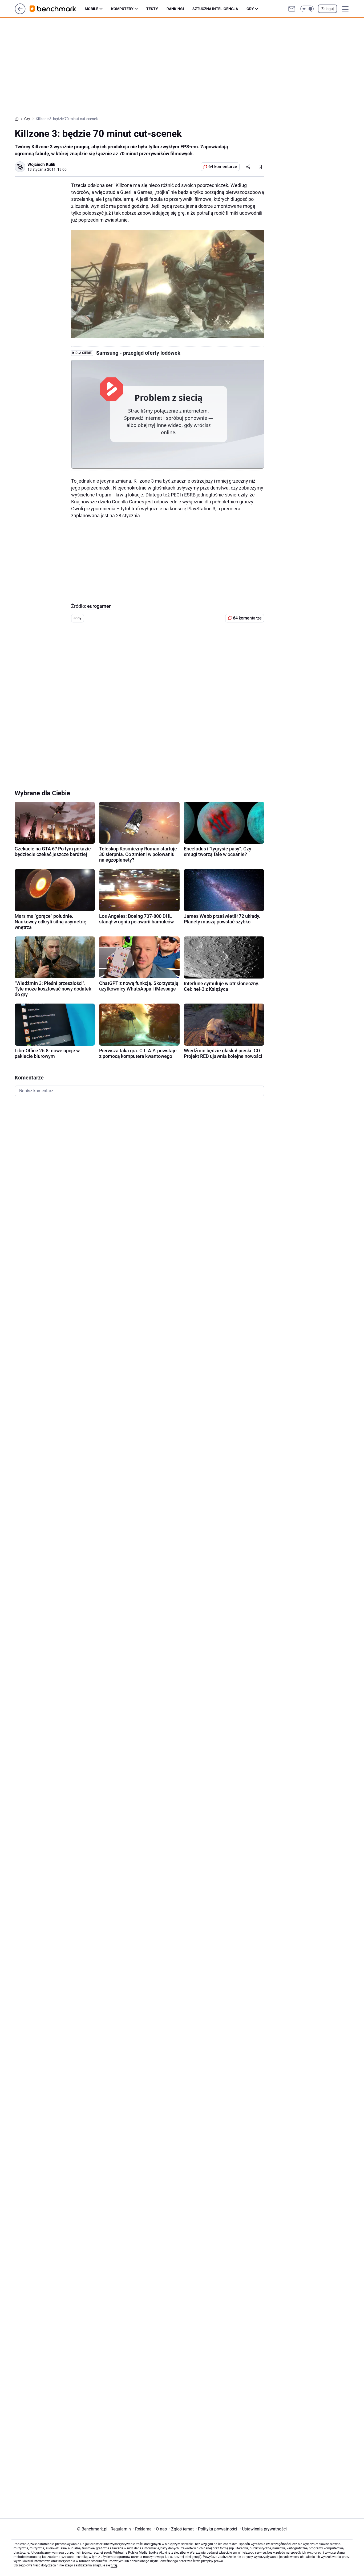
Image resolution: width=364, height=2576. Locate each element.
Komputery (122, 9)
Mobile (92, 9)
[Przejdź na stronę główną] (20, 13)
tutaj (114, 2565)
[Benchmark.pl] (57, 9)
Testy (152, 9)
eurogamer (99, 606)
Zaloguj (327, 9)
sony (78, 618)
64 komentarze (223, 167)
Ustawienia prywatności (263, 2529)
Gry (250, 9)
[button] (307, 9)
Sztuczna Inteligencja (215, 9)
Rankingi (175, 9)
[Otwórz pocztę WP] (292, 9)
